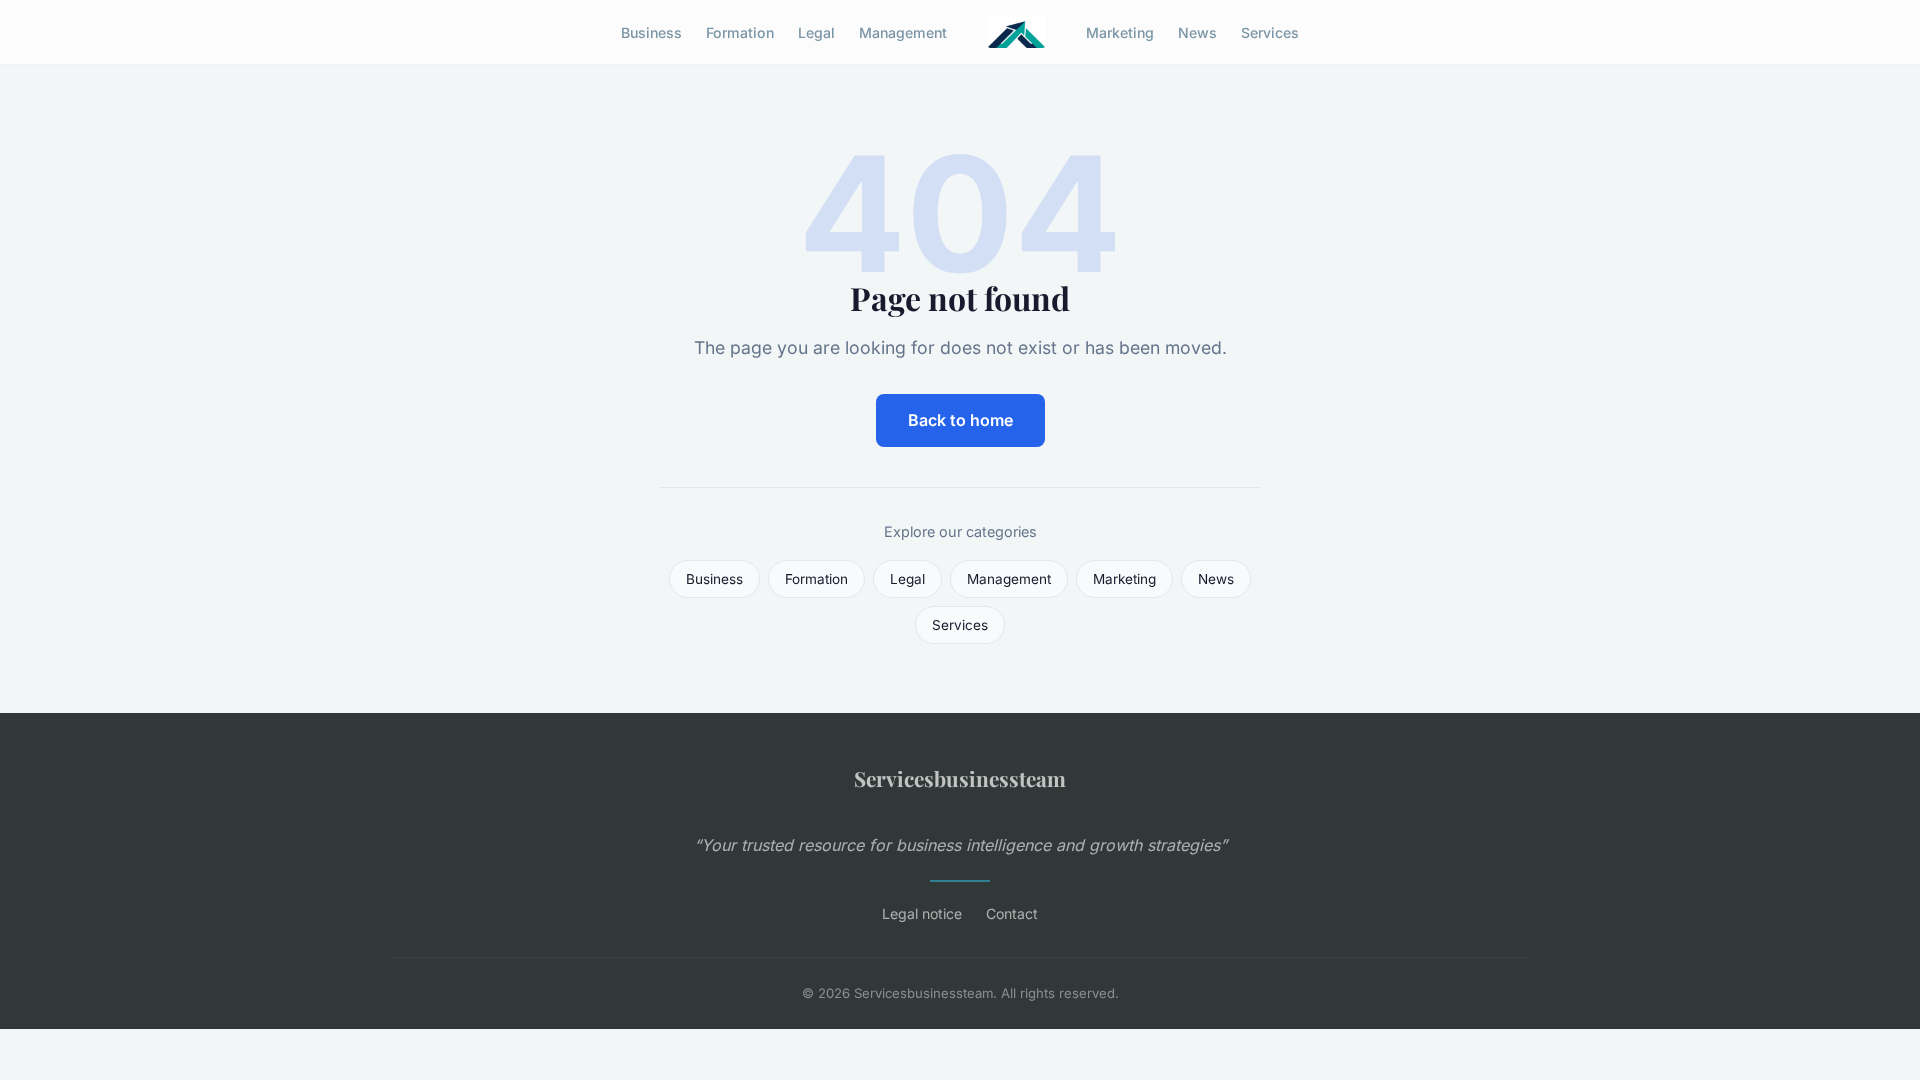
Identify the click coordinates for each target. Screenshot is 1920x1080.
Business (651, 31)
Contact (1012, 913)
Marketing (1120, 31)
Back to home (960, 420)
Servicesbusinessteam (960, 778)
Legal (816, 31)
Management (903, 31)
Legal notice (922, 913)
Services (1270, 31)
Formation (740, 31)
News (1197, 31)
